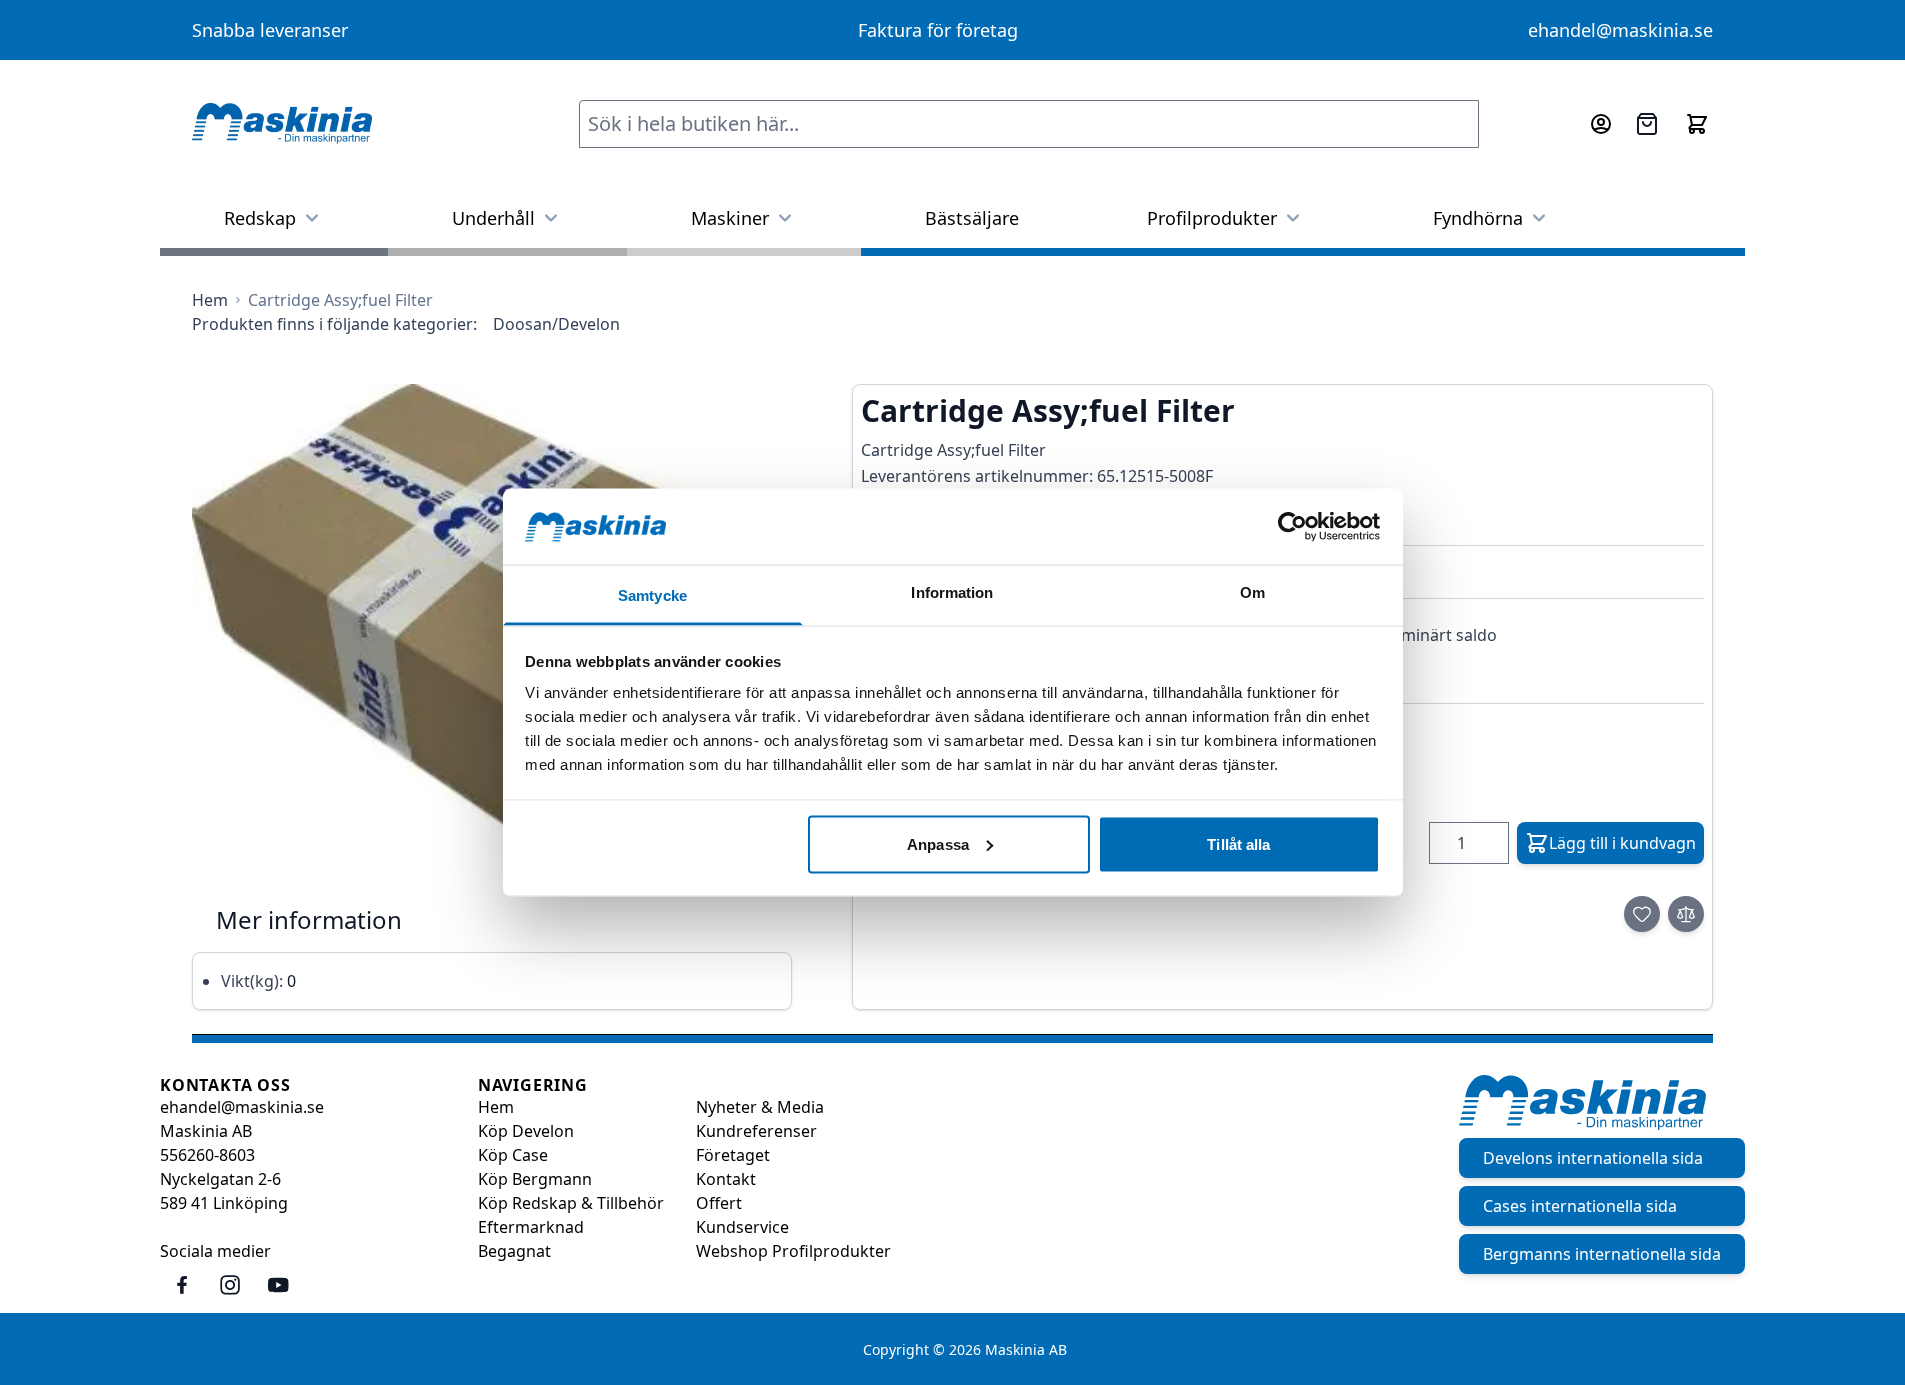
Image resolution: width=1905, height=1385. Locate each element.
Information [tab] (952, 592)
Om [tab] (1252, 592)
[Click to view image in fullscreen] (492, 628)
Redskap (260, 218)
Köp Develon (526, 1131)
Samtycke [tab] (652, 595)
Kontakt (726, 1179)
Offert (719, 1203)
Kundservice (742, 1227)
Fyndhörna (1478, 218)
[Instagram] (230, 1285)
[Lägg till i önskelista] (1642, 914)
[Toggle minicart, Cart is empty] (1697, 124)
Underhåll (493, 218)
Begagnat (514, 1251)
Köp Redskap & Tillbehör (571, 1203)
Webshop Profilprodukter (793, 1251)
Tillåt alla (1238, 843)
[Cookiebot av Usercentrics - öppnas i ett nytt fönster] (1292, 526)
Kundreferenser (756, 1131)
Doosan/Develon (556, 324)
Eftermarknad (531, 1227)
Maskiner (730, 218)
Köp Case (513, 1155)
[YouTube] (278, 1285)
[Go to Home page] (282, 124)
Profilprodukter (1212, 218)
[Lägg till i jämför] (1686, 914)
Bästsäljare (972, 218)
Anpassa (938, 843)
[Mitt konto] (1601, 124)
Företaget (733, 1155)
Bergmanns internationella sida (1602, 1254)
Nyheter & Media (760, 1107)
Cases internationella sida (1580, 1206)
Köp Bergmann (535, 1179)
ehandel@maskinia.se (1620, 30)
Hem (496, 1107)
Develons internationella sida (1593, 1158)
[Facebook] (182, 1285)
